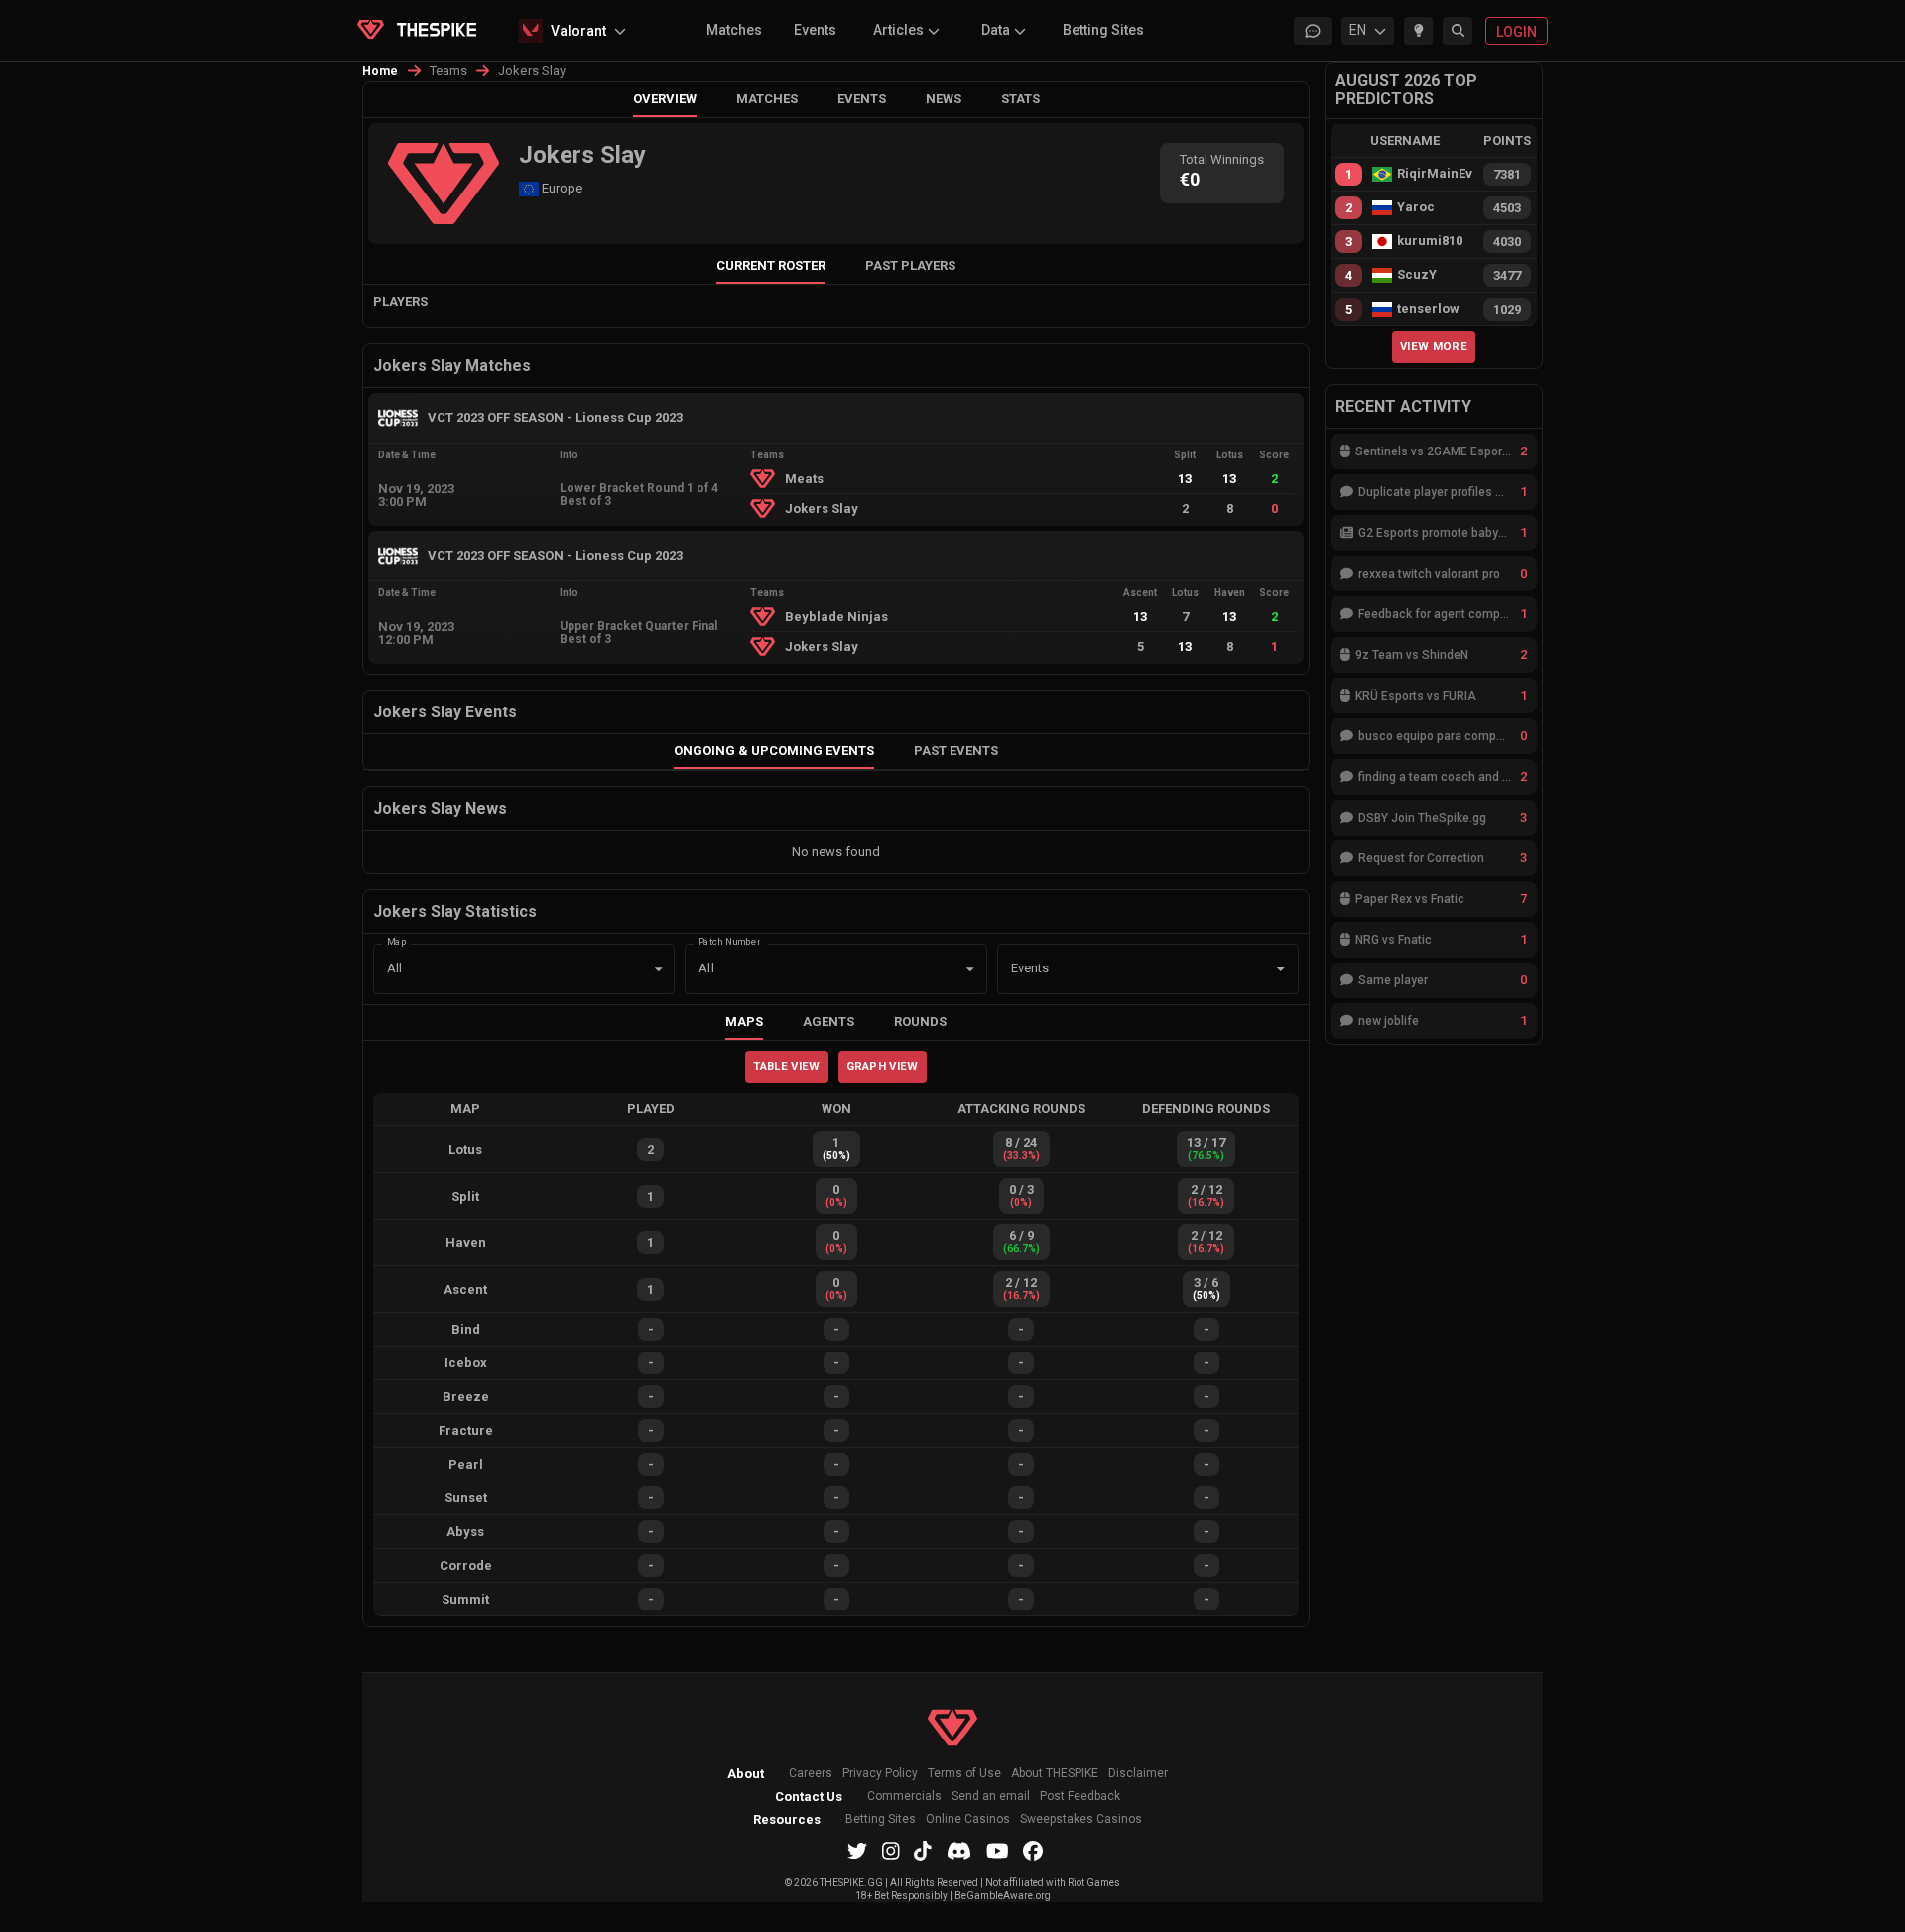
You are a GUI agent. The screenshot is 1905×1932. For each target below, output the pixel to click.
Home (381, 71)
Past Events (956, 751)
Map (397, 940)
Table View (786, 1066)
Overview (665, 99)
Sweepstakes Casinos (1081, 1819)
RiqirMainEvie (1435, 174)
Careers (811, 1774)
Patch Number (729, 940)
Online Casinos (968, 1819)
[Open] (1281, 969)
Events (815, 30)
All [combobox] (394, 968)
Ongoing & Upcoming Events (774, 751)
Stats (1020, 99)
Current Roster (771, 265)
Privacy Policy (880, 1774)
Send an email (991, 1797)
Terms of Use (964, 1774)
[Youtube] (998, 1851)
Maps (744, 1022)
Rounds (920, 1022)
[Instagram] (891, 1851)
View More (1434, 346)
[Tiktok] (923, 1851)
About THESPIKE (1055, 1774)
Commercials (904, 1797)
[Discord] (959, 1851)
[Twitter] (857, 1851)
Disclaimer (1138, 1774)
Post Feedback (1080, 1797)
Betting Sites (1103, 30)
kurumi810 (1430, 241)
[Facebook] (1033, 1851)
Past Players (910, 265)
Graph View (883, 1066)
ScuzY (1417, 275)
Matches (734, 30)
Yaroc (1416, 207)
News (944, 99)
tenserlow (1428, 309)
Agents (828, 1022)
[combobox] (1120, 969)
